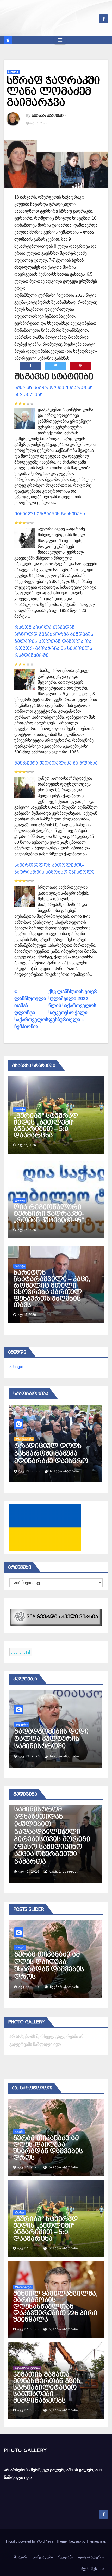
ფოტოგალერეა (91, 2557)
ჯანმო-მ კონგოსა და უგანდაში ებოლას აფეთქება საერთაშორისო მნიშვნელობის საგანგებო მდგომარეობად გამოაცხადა (50, 1836)
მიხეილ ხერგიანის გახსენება (50, 514)
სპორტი (13, 72)
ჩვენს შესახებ (93, 2569)
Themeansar (96, 2541)
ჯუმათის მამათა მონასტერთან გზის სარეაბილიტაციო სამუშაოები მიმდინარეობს (47, 2388)
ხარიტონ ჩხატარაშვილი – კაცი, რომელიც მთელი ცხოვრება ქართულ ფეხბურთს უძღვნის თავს (52, 1289)
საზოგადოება (24, 1431)
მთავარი (21, 2557)
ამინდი (16, 1367)
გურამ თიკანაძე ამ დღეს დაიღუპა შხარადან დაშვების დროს (48, 2148)
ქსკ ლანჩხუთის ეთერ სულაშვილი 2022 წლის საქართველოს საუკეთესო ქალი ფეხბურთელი (73, 1006)
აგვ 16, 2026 (29, 1471)
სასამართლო (23, 2287)
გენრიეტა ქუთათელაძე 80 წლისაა (56, 763)
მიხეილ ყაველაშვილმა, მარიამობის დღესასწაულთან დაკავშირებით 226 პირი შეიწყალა (55, 2307)
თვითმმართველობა (27, 2368)
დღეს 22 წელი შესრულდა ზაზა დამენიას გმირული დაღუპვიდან (48, 1450)
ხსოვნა (19, 2132)
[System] (56, 1617)
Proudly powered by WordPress (30, 2541)
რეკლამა (66, 2557)
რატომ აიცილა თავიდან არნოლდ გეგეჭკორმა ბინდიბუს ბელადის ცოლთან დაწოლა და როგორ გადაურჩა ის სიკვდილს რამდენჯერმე (54, 641)
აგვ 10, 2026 (29, 1756)
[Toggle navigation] (60, 40)
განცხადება (43, 2557)
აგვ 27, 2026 (29, 1987)
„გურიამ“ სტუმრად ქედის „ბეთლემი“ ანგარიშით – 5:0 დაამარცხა (46, 1126)
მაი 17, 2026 (29, 1872)
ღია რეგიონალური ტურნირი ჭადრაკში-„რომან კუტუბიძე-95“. (50, 1214)
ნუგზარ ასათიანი (49, 115)
